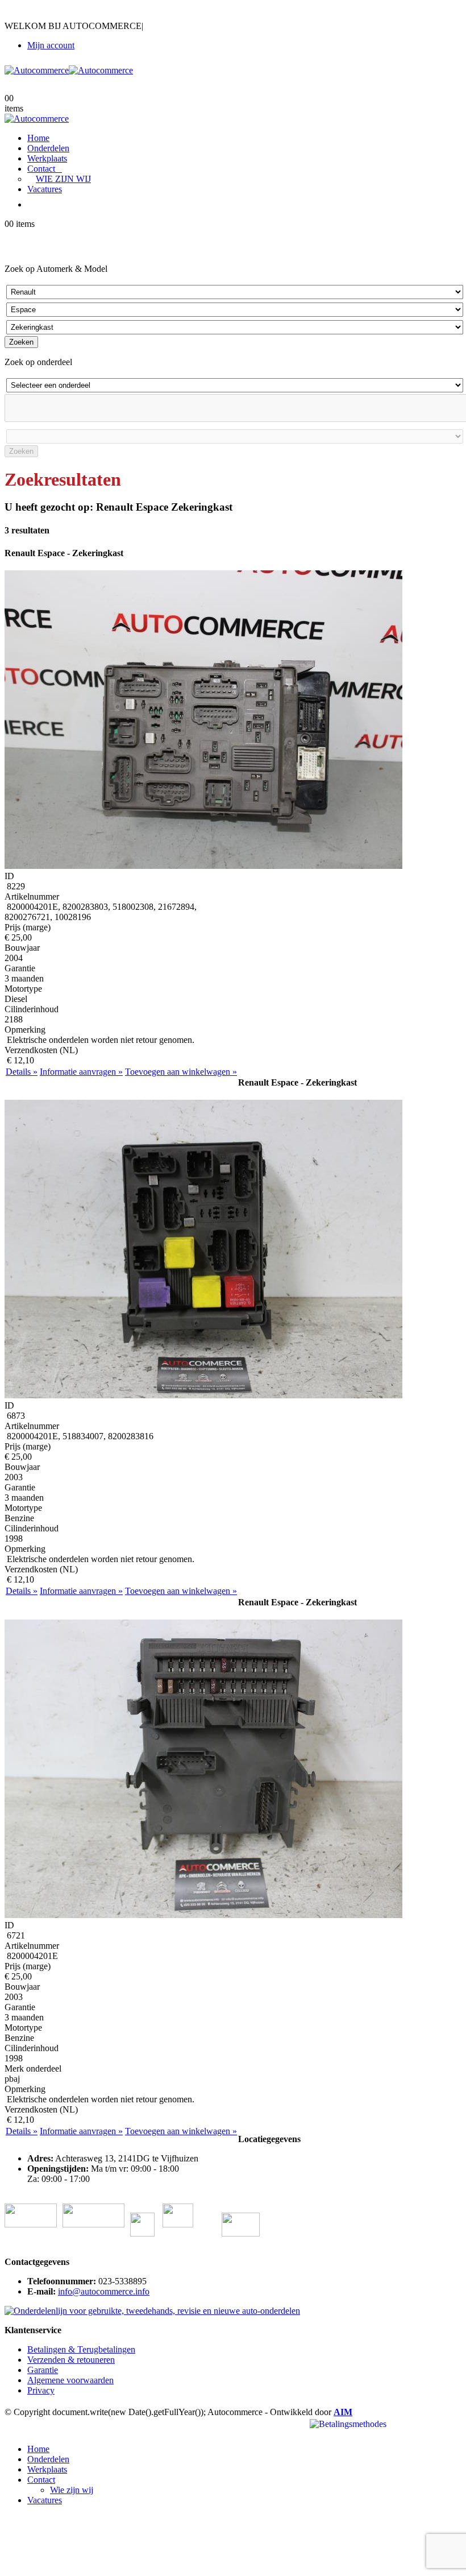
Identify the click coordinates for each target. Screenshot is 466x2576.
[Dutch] (11, 13)
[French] (41, 13)
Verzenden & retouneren (71, 2360)
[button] (11, 2430)
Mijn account (51, 45)
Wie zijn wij (63, 179)
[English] (26, 13)
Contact (41, 169)
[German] (56, 13)
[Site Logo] (69, 70)
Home (38, 138)
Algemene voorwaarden (70, 2380)
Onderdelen (48, 148)
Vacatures (45, 189)
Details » (22, 1072)
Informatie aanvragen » (81, 1072)
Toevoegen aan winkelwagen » (181, 1072)
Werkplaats (47, 158)
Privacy (41, 2390)
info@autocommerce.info (104, 2291)
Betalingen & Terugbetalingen (81, 2349)
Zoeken (21, 342)
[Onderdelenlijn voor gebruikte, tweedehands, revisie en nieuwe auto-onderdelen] (152, 2311)
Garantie (43, 2370)
